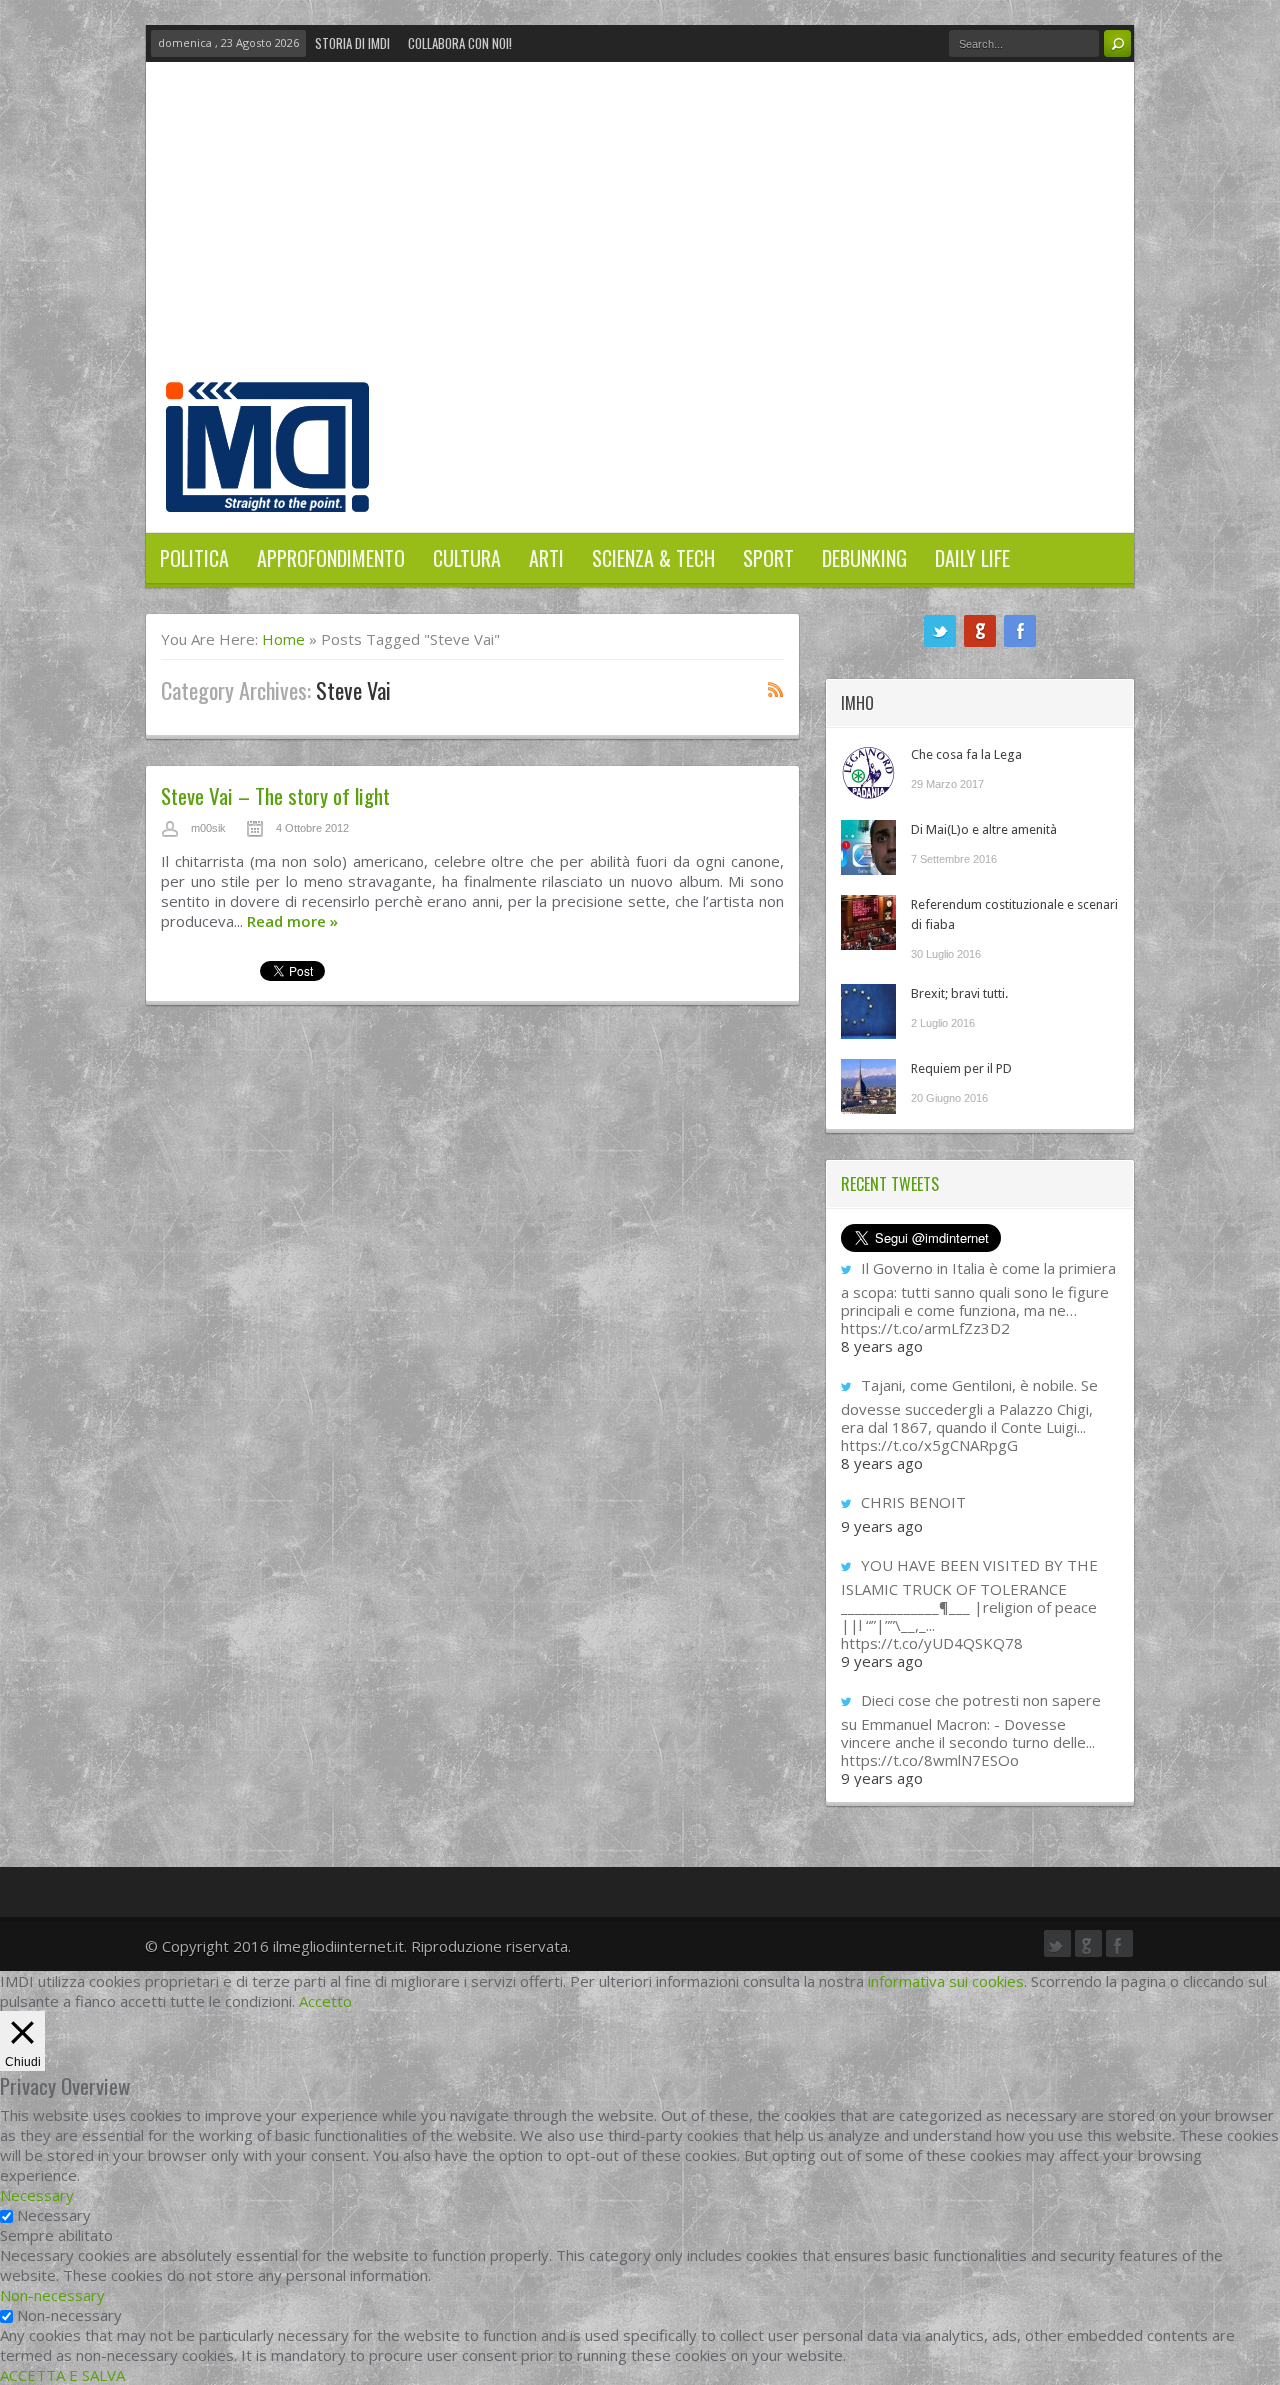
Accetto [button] (325, 2001)
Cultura (467, 558)
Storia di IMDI (352, 43)
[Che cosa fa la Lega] (868, 772)
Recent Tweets (890, 1184)
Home (283, 639)
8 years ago (882, 1346)
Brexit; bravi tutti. (959, 993)
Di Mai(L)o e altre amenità (984, 829)
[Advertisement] (640, 232)
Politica (194, 558)
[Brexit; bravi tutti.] (868, 1011)
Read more (292, 921)
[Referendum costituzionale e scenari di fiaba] (868, 922)
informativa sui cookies (946, 1981)
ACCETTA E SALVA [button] (62, 2375)
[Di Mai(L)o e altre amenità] (868, 847)
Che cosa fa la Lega (966, 754)
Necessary (54, 2215)
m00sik (208, 828)
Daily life (972, 558)
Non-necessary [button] (52, 2295)
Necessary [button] (37, 2195)
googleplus (980, 631)
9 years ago (882, 1526)
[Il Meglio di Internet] (267, 491)
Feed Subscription (776, 689)
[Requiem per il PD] (868, 1086)
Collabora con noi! (460, 43)
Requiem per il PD (961, 1068)
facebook (1020, 631)
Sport (768, 558)
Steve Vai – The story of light (275, 795)
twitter (940, 631)
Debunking (864, 558)
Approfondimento (331, 558)
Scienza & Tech (653, 558)
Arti (546, 558)
